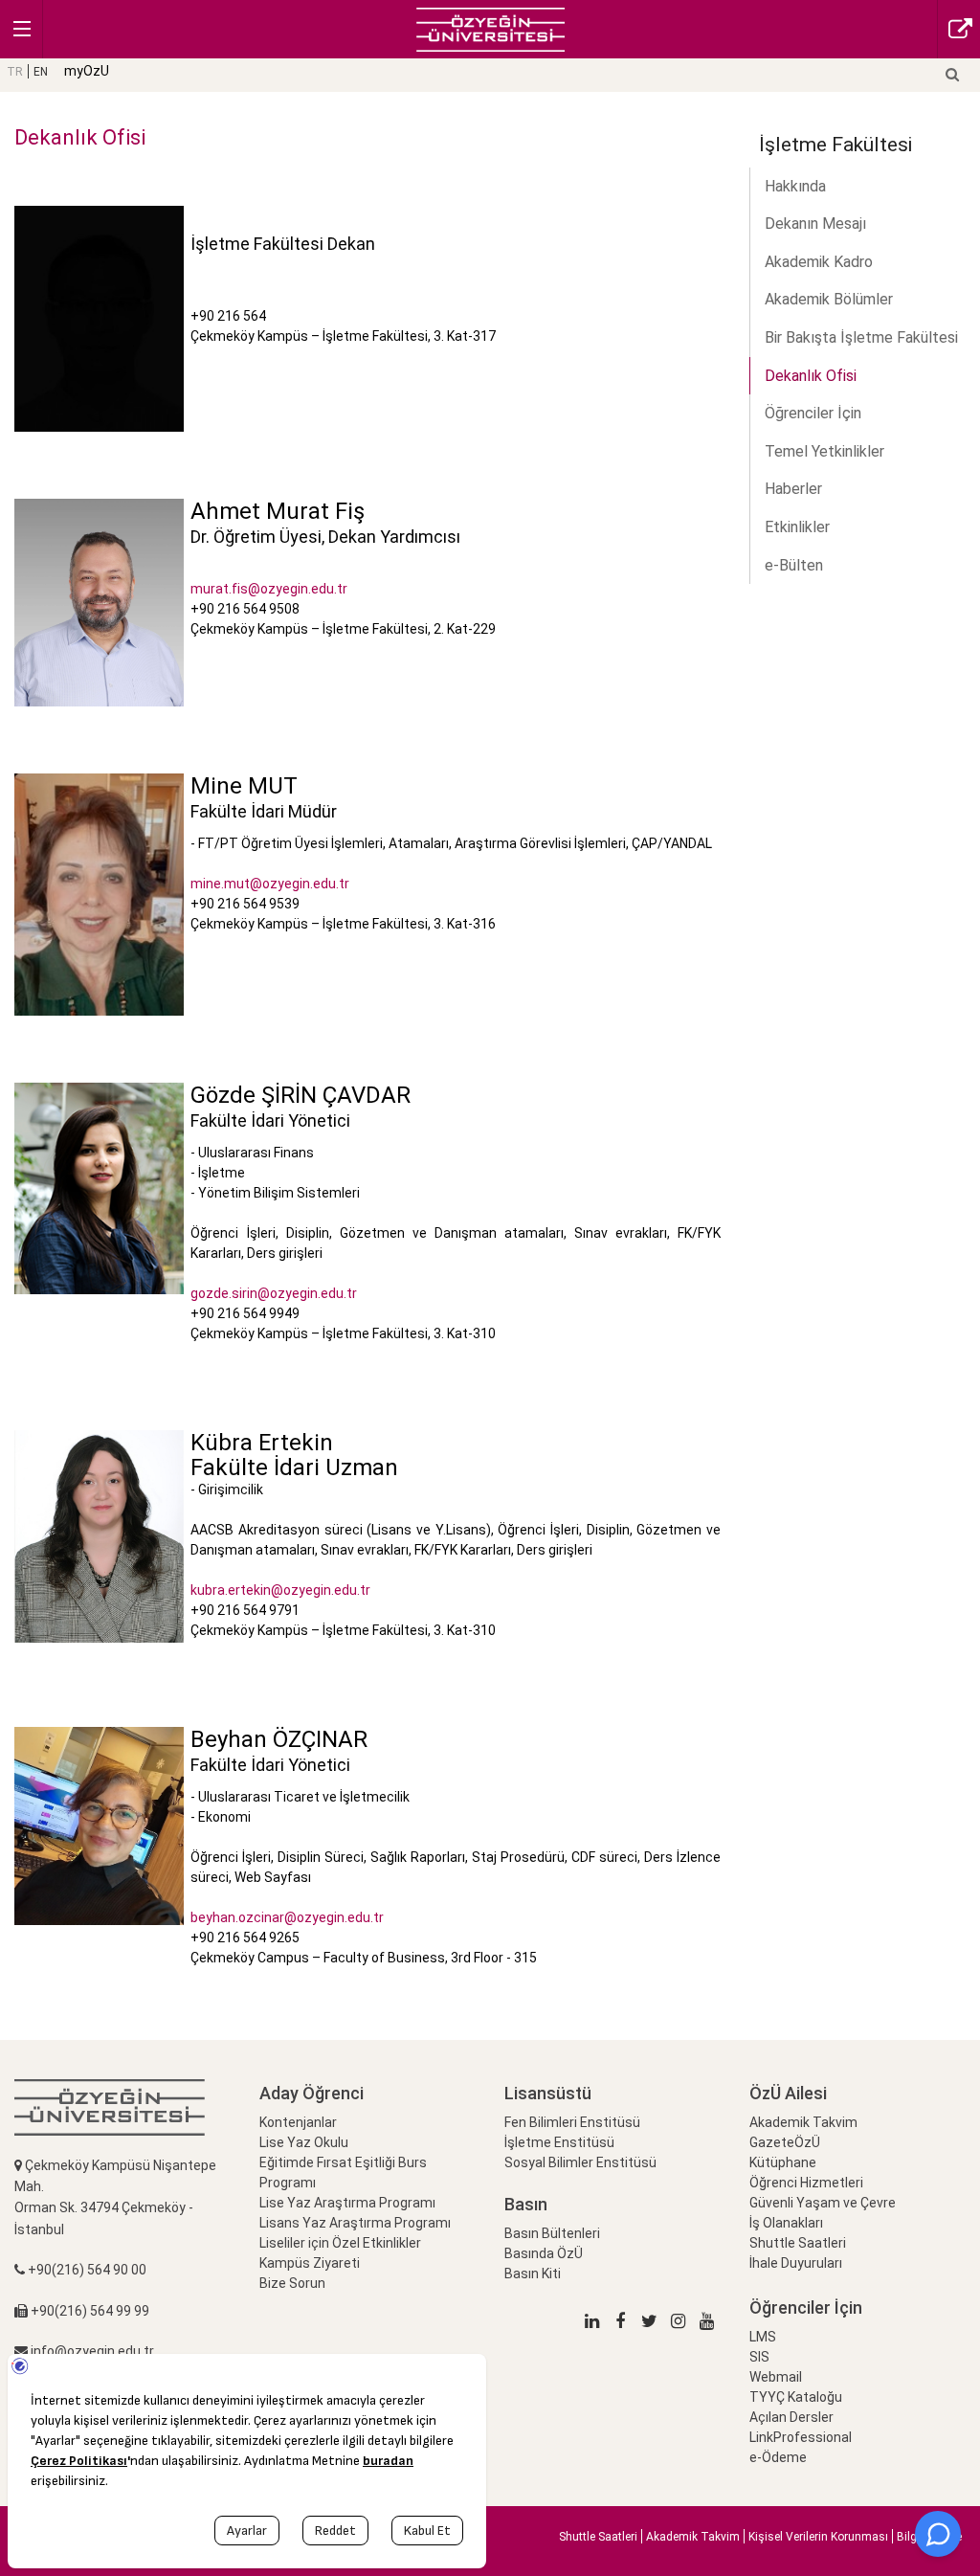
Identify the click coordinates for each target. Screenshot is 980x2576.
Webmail (776, 2377)
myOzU (87, 71)
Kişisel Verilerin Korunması (818, 2537)
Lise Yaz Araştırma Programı (347, 2203)
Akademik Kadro (819, 262)
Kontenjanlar (298, 2122)
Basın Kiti (533, 2274)
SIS (759, 2357)
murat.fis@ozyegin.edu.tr (269, 589)
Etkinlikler (797, 527)
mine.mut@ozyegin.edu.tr (270, 884)
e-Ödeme (778, 2457)
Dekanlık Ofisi (811, 376)
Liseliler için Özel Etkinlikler (340, 2243)
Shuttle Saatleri (798, 2243)
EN (41, 72)
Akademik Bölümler (829, 299)
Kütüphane (783, 2162)
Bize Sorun (292, 2283)
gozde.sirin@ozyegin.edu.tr (274, 1293)
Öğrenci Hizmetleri (806, 2183)
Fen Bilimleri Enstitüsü (572, 2122)
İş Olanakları (786, 2223)
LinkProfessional (801, 2437)
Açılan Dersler (791, 2417)
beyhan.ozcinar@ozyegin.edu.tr (287, 1917)
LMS (763, 2337)
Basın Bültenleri (552, 2233)
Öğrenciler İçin (813, 413)
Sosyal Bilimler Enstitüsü (580, 2162)
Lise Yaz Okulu (304, 2142)
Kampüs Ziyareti (310, 2263)
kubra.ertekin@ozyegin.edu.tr (280, 1590)
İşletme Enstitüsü (559, 2142)
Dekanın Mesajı (815, 224)
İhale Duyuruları (796, 2263)
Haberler (793, 489)
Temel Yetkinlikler (824, 451)
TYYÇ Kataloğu (796, 2397)
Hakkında (795, 186)
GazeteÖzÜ (785, 2142)
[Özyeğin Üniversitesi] (490, 28)
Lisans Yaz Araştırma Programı (355, 2223)
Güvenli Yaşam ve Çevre (823, 2203)
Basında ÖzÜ (544, 2253)
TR (15, 72)
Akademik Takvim (803, 2122)
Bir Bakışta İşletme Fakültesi (861, 337)
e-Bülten (794, 565)
